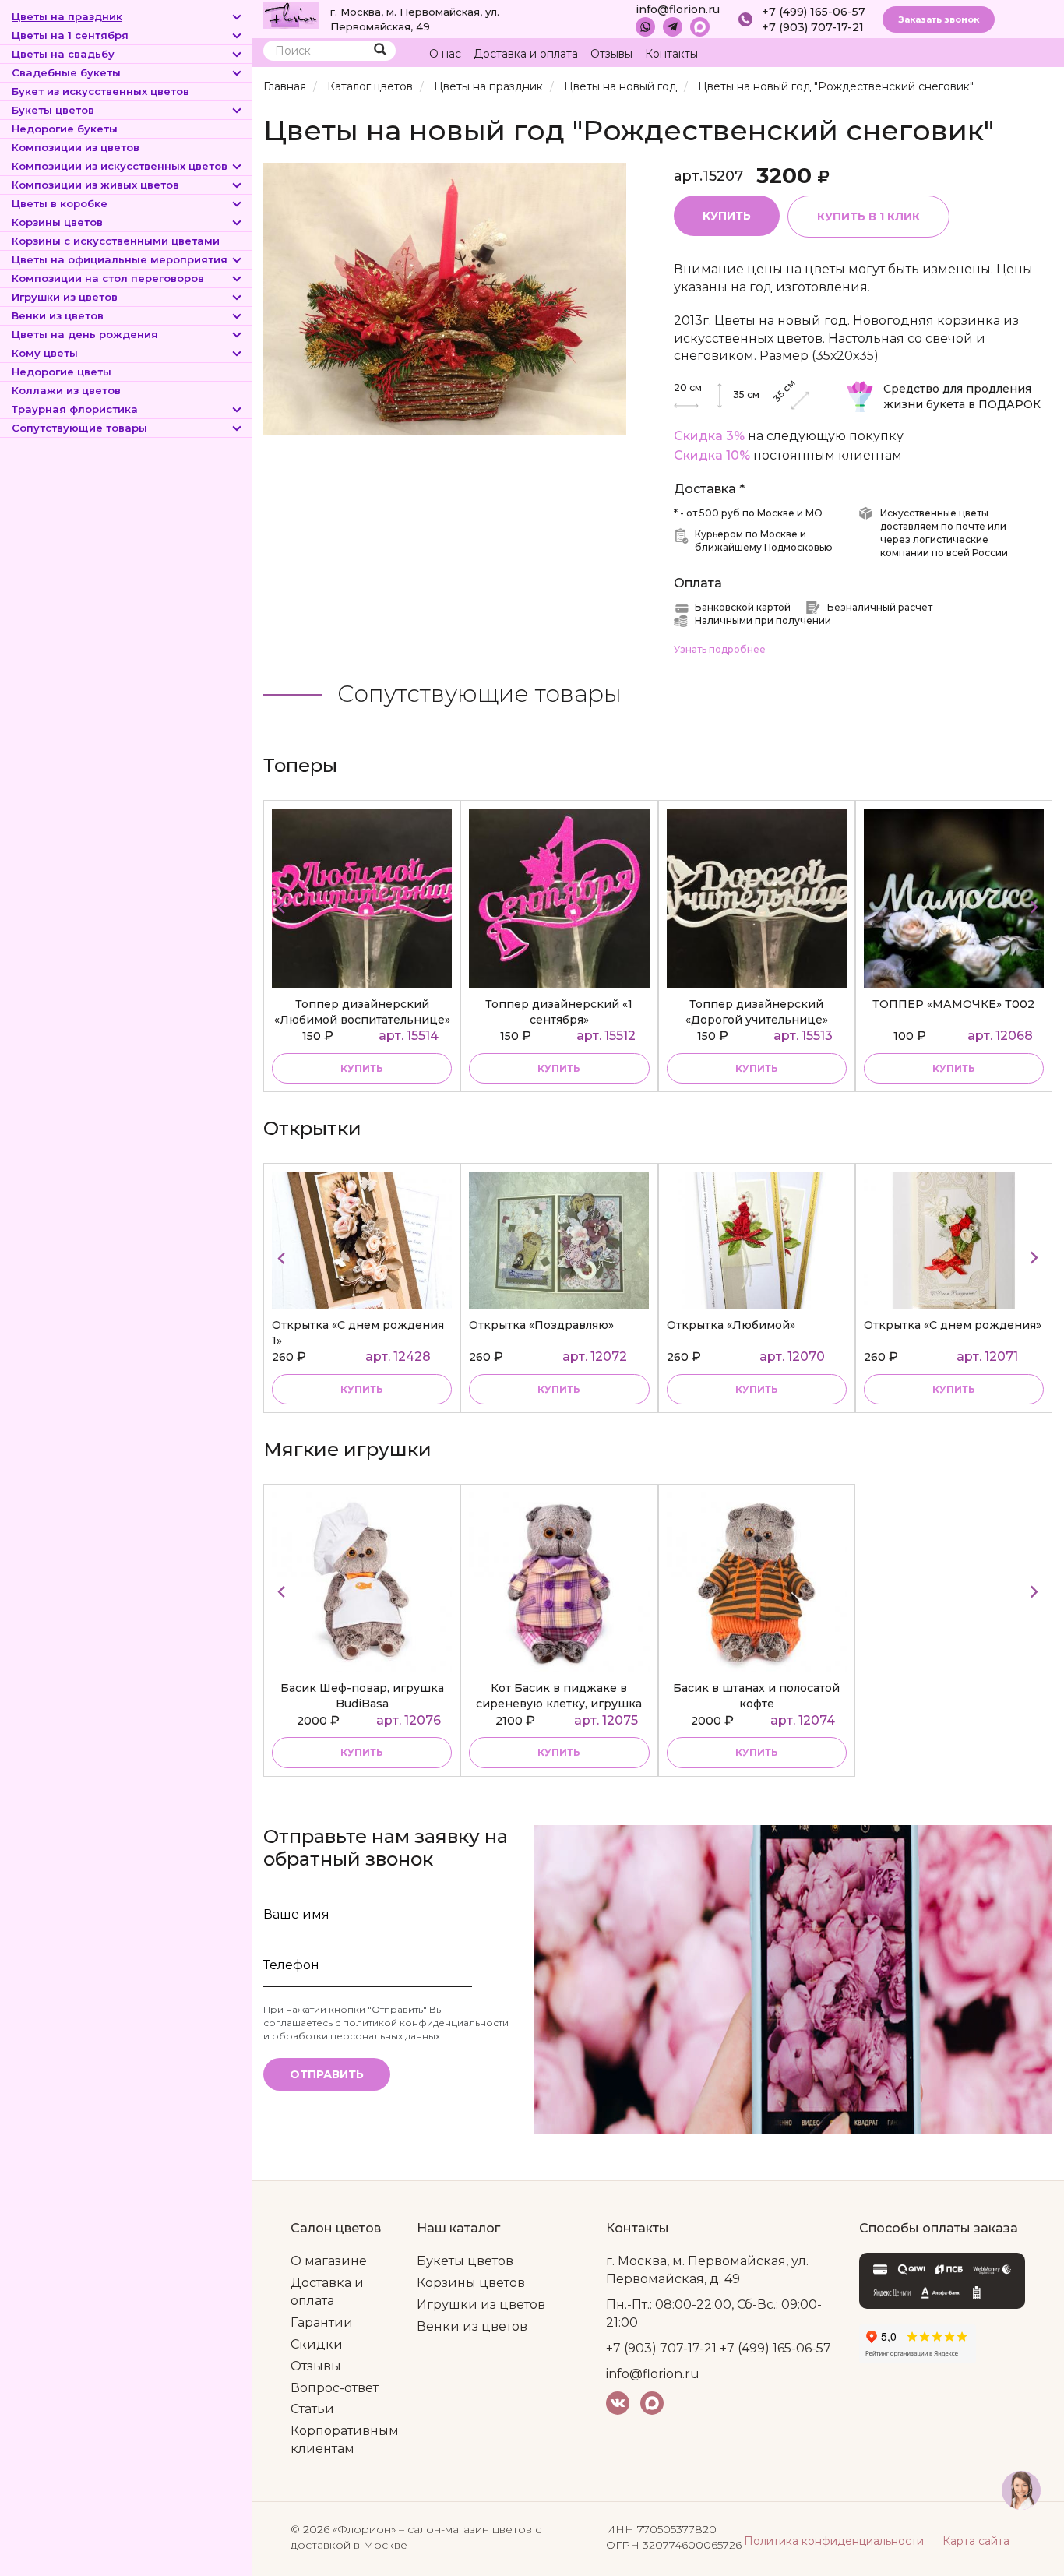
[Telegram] (673, 27)
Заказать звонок (939, 19)
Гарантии (322, 2322)
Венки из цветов (58, 315)
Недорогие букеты (65, 129)
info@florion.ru (678, 9)
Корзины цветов (57, 222)
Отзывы (611, 54)
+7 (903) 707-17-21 (813, 27)
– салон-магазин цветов (465, 2529)
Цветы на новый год (620, 86)
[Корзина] (982, 54)
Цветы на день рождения (85, 334)
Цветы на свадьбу (63, 54)
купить (362, 1068)
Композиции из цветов (76, 147)
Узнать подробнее (720, 649)
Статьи (312, 2409)
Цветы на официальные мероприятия (120, 259)
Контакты (671, 54)
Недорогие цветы (62, 372)
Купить (727, 216)
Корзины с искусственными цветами (116, 241)
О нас (445, 54)
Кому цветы (45, 353)
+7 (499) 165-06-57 (814, 12)
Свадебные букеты (66, 72)
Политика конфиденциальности (834, 2541)
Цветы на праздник (67, 16)
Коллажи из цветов (66, 390)
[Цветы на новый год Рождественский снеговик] (445, 298)
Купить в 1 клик (868, 217)
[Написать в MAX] (700, 27)
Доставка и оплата (526, 54)
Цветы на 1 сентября (70, 35)
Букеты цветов (53, 110)
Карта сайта (976, 2541)
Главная (285, 86)
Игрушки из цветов (65, 297)
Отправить (327, 2074)
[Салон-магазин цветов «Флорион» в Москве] (291, 14)
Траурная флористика (75, 409)
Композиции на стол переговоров (108, 278)
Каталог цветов (370, 86)
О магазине (329, 2261)
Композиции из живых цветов (95, 185)
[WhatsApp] (645, 27)
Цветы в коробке (60, 203)
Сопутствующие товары (79, 428)
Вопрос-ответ (335, 2388)
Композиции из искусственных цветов (120, 166)
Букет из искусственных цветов (100, 91)
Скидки (317, 2344)
